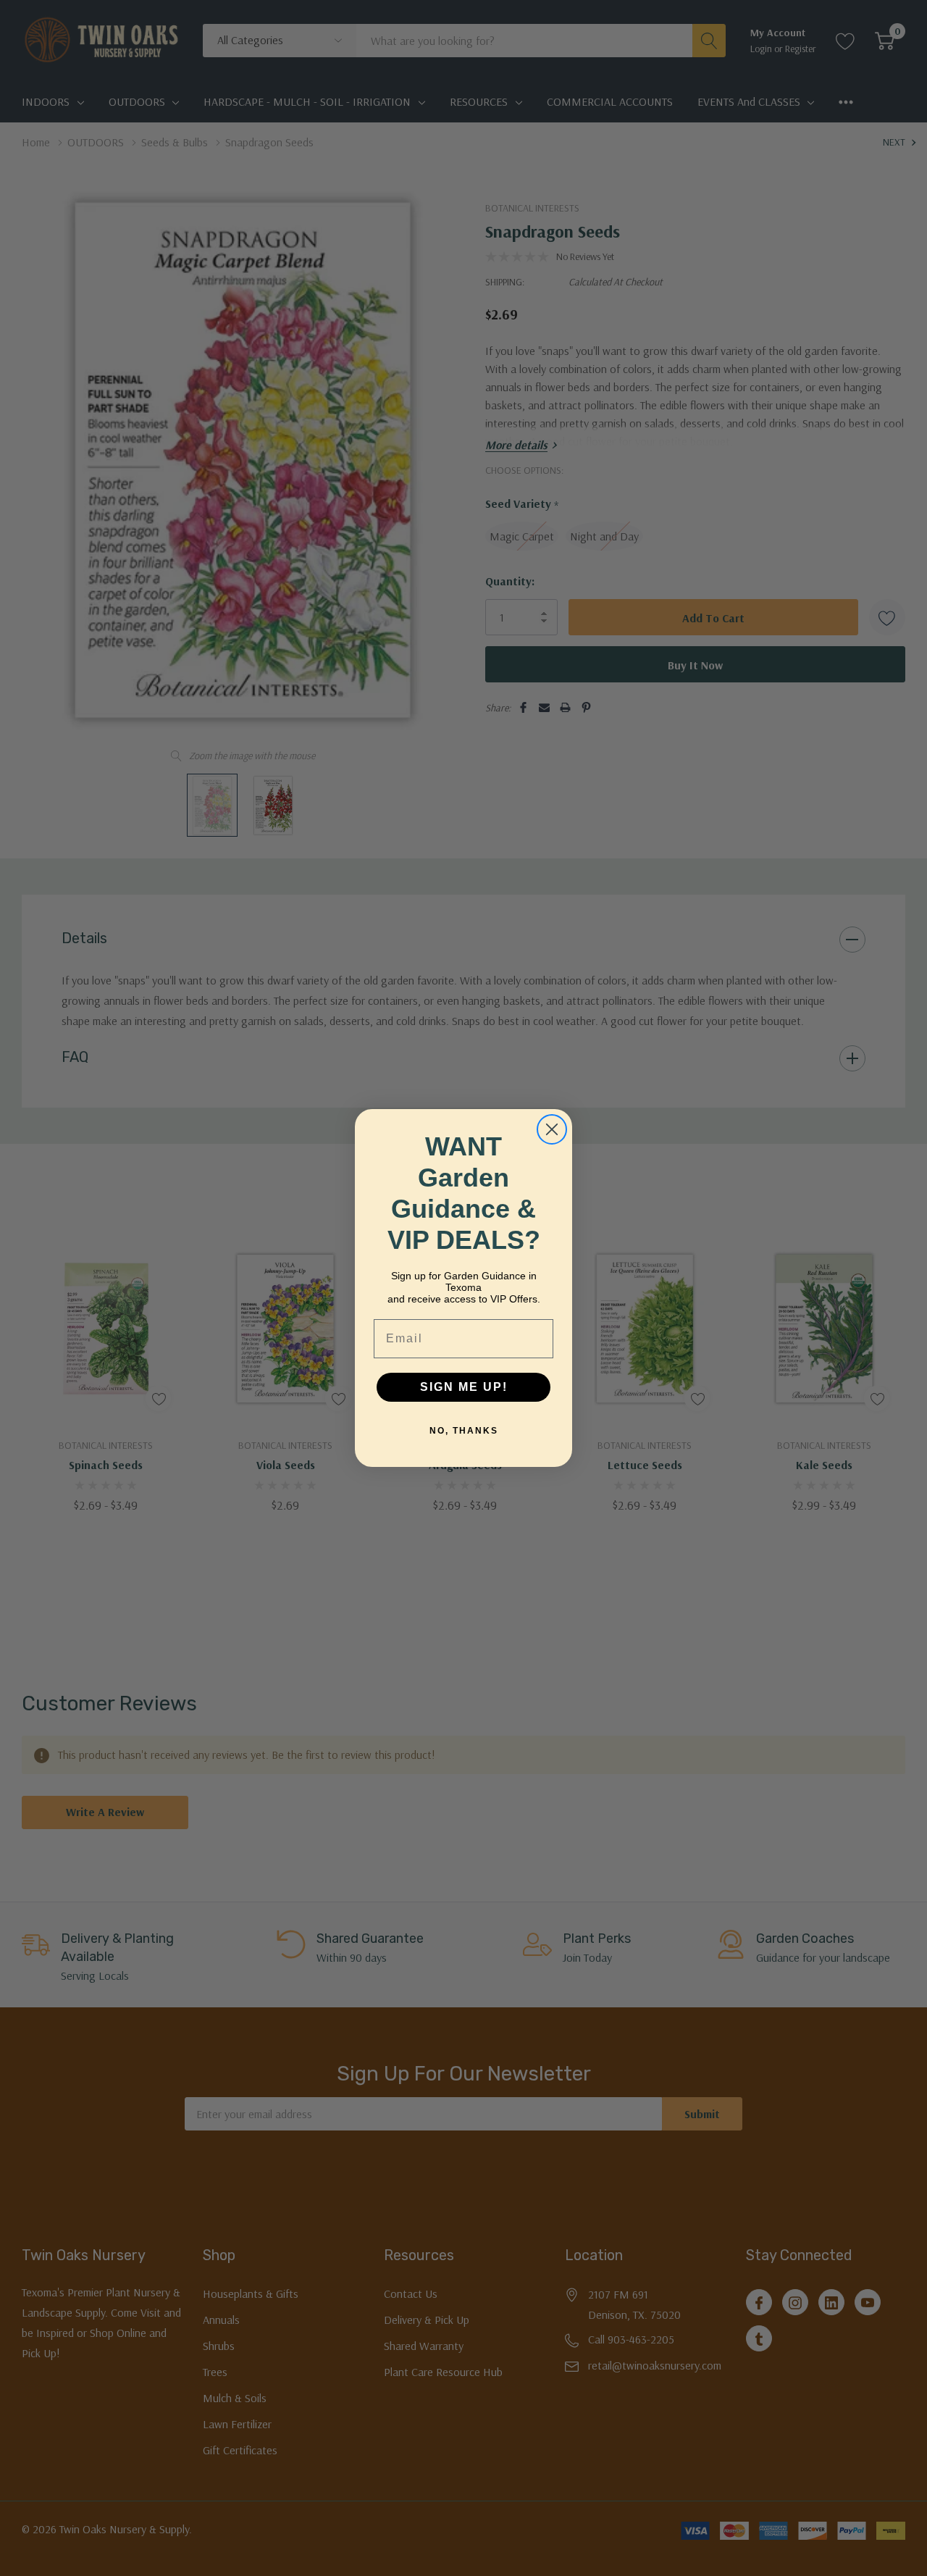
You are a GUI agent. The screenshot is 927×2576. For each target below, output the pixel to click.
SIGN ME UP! (464, 1387)
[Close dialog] (552, 1129)
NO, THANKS (464, 1431)
